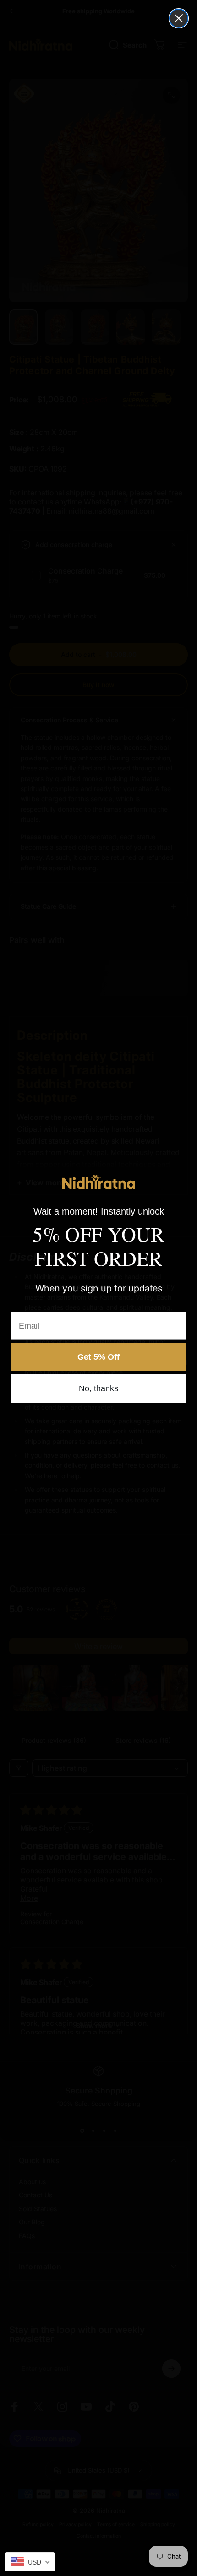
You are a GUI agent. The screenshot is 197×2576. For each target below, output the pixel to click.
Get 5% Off (98, 1357)
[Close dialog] (179, 18)
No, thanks (98, 1388)
